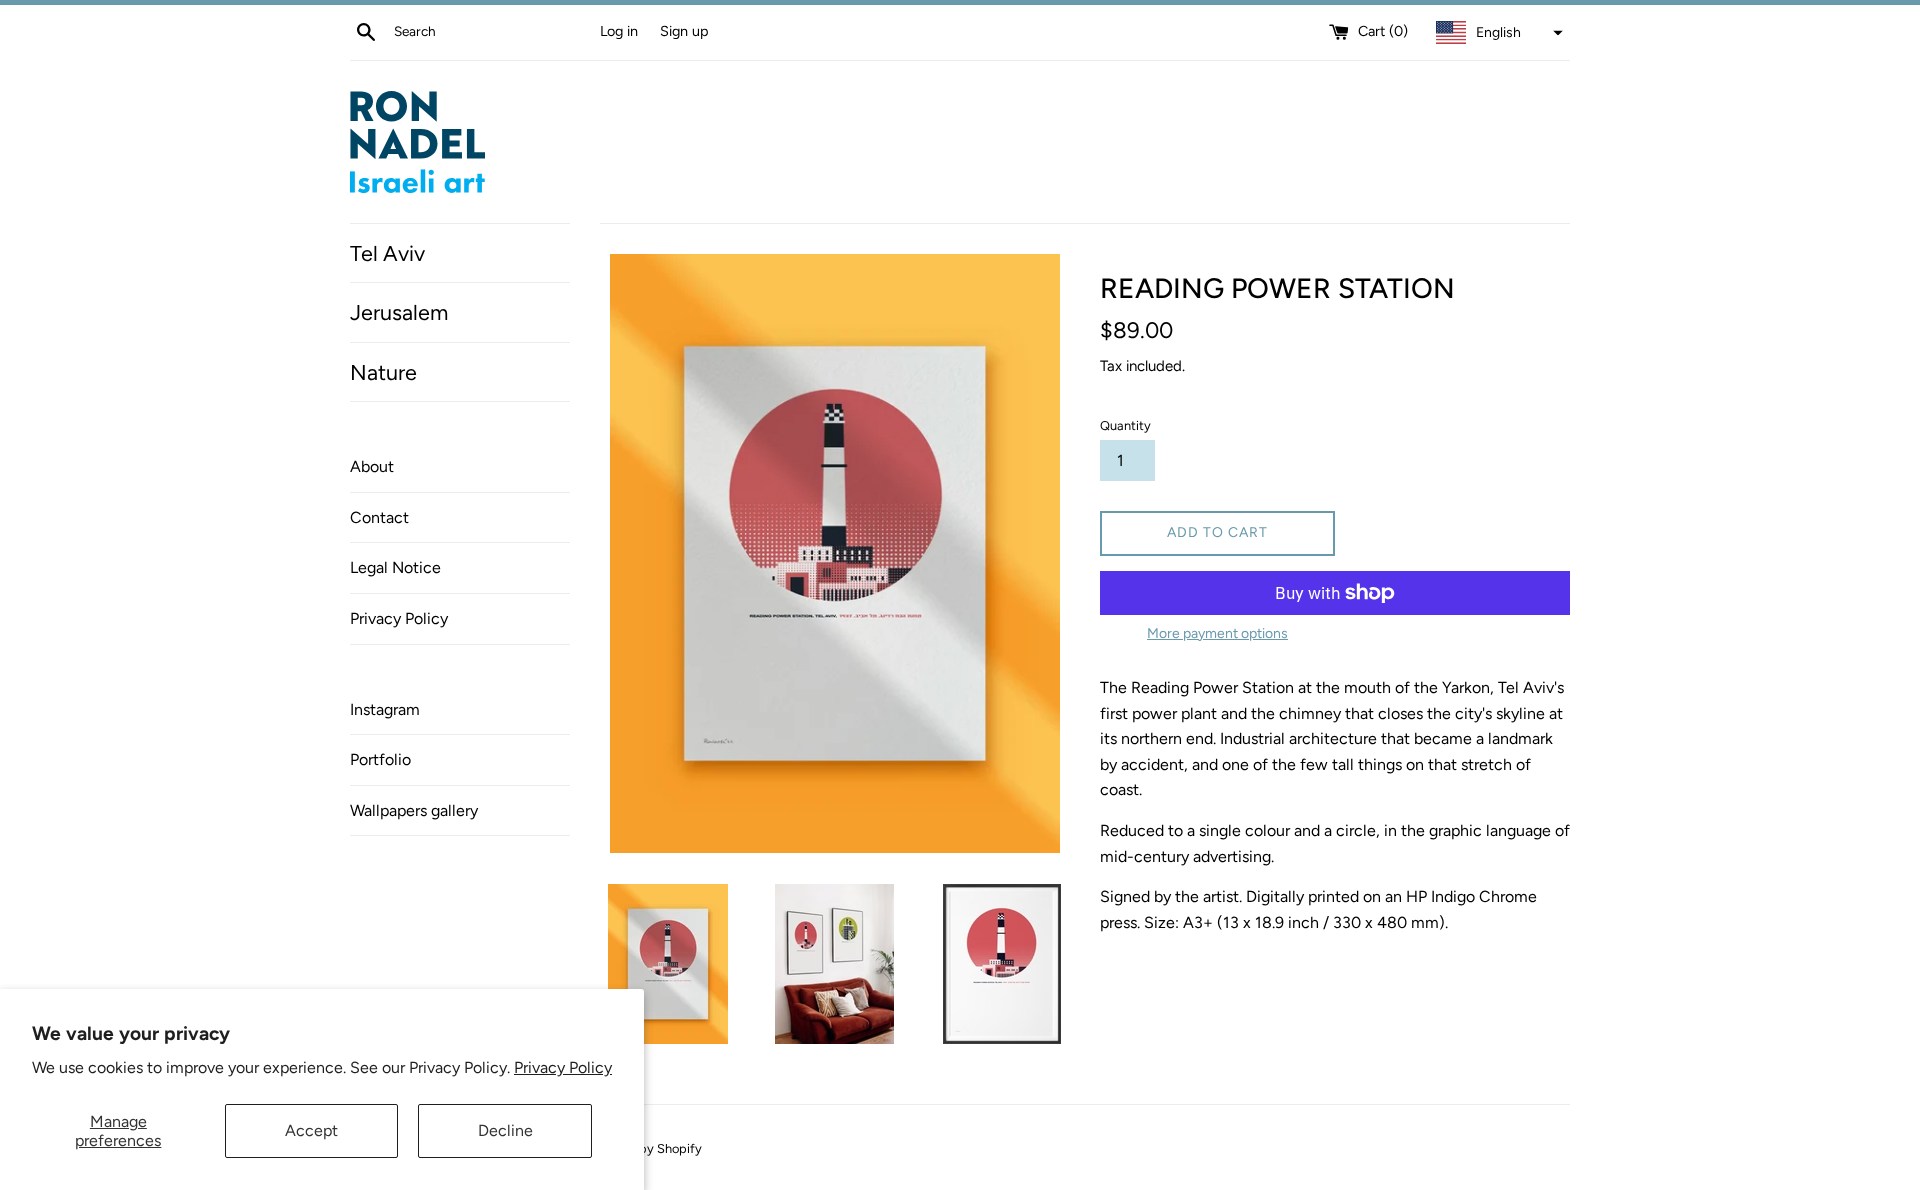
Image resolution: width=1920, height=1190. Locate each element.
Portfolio (380, 759)
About (372, 466)
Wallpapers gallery (414, 810)
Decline (505, 1130)
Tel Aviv (387, 253)
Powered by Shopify (644, 1148)
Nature (383, 372)
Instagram (385, 709)
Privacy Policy (563, 1067)
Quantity (1125, 425)
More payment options (1217, 633)
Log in (619, 31)
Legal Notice (395, 567)
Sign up (684, 31)
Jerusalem (399, 312)
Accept (311, 1130)
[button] (1497, 33)
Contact (379, 517)
